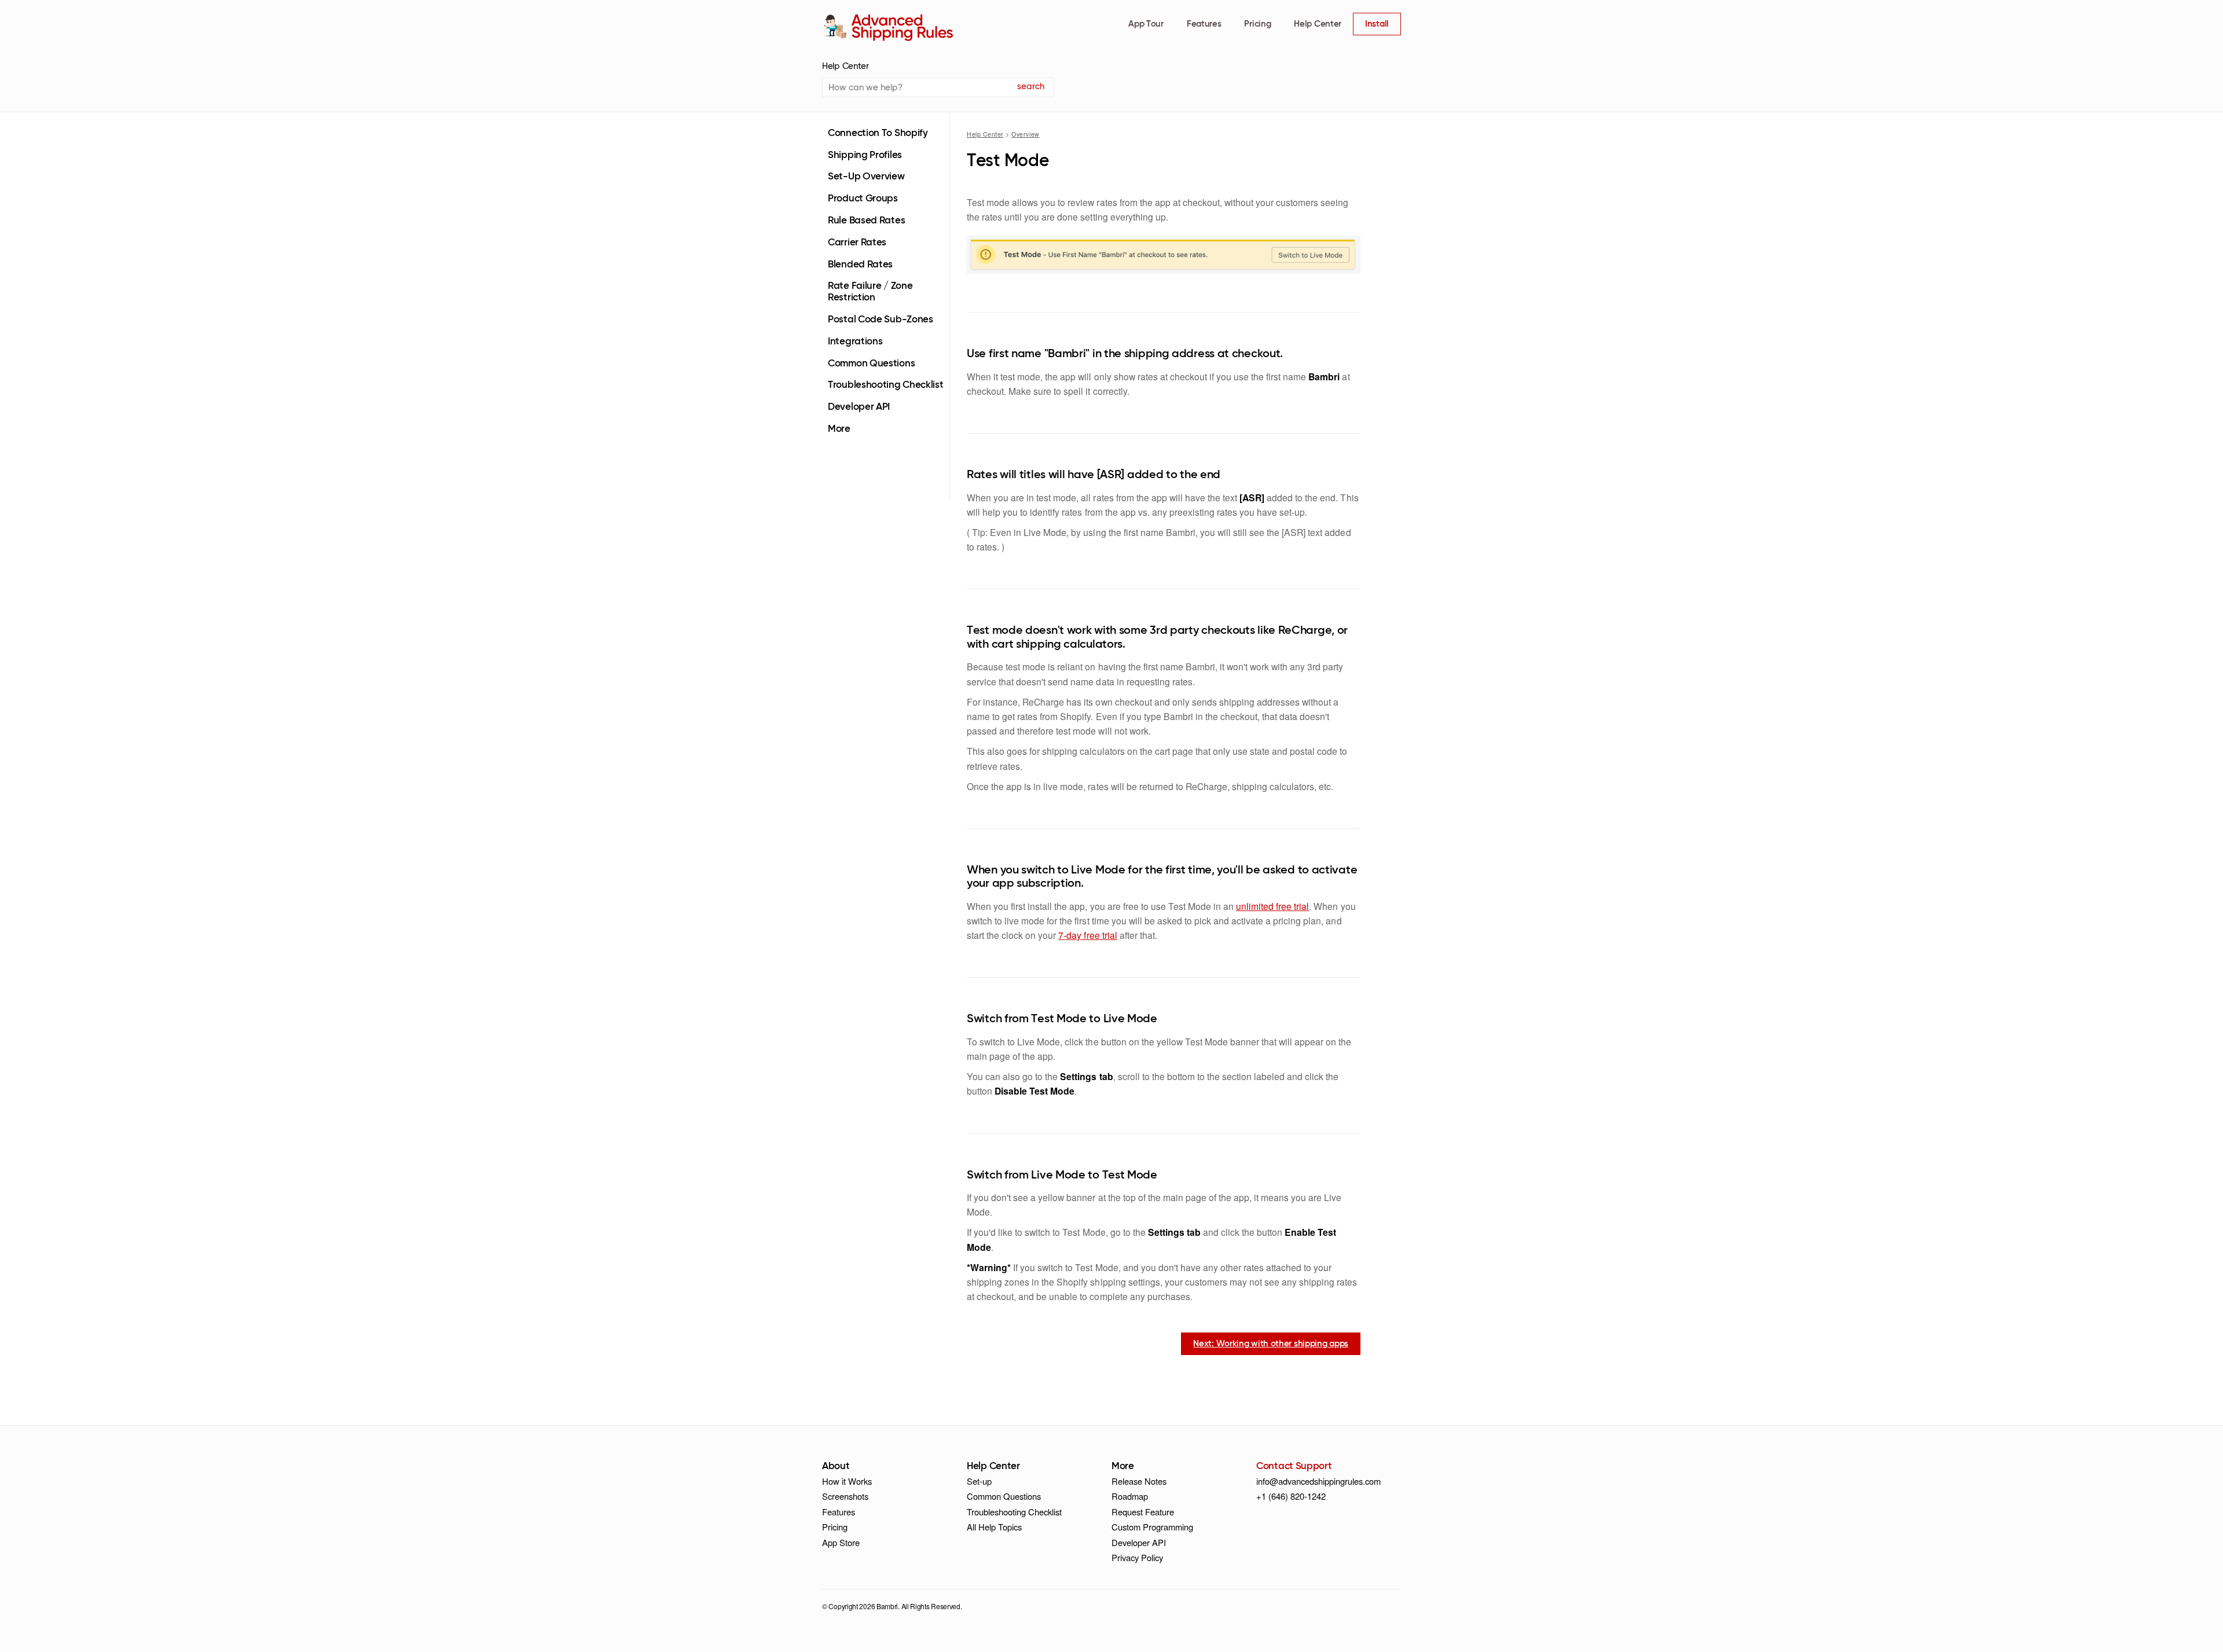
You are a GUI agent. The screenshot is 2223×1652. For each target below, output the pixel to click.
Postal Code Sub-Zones (881, 320)
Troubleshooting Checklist (886, 385)
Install (1377, 24)
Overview (1025, 134)
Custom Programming (1152, 1527)
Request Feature (1143, 1512)
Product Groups (863, 199)
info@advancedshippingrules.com (1318, 1481)
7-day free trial (1087, 935)
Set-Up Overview (866, 177)
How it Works (847, 1481)
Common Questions (871, 364)
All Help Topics (994, 1527)
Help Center (1318, 24)
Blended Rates (860, 265)
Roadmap (1130, 1496)
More (839, 429)
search (1031, 87)
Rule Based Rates (866, 221)
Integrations (855, 342)
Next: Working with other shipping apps (1271, 1344)
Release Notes (1139, 1481)
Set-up (979, 1481)
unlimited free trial (1272, 906)
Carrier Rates (857, 243)
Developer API (859, 407)
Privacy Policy (1137, 1557)
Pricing (1257, 24)
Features (1204, 24)
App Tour (1146, 24)
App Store (841, 1542)
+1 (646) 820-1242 (1291, 1496)
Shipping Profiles (865, 155)
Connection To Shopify (878, 133)
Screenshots (845, 1496)
